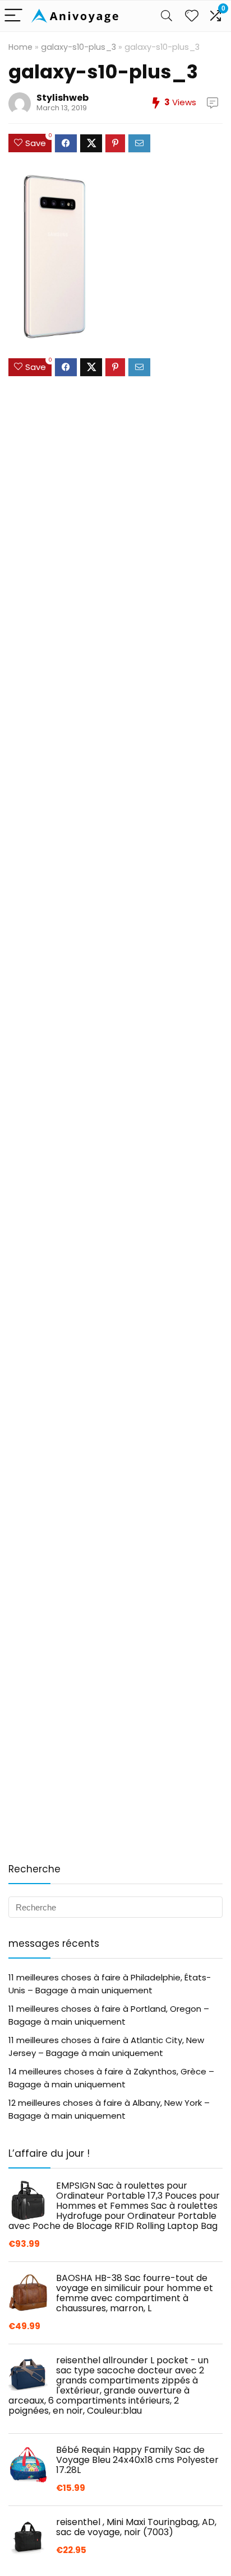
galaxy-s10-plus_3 (78, 47)
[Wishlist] (192, 16)
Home (20, 47)
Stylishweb (63, 98)
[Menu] (13, 16)
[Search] (167, 16)
